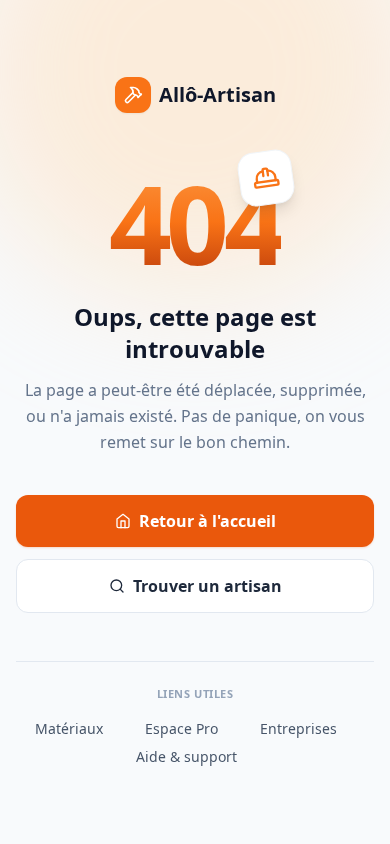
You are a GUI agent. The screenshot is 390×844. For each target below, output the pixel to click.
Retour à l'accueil (207, 521)
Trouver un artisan (207, 586)
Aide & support (186, 756)
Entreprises (298, 728)
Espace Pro (181, 728)
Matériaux (69, 728)
